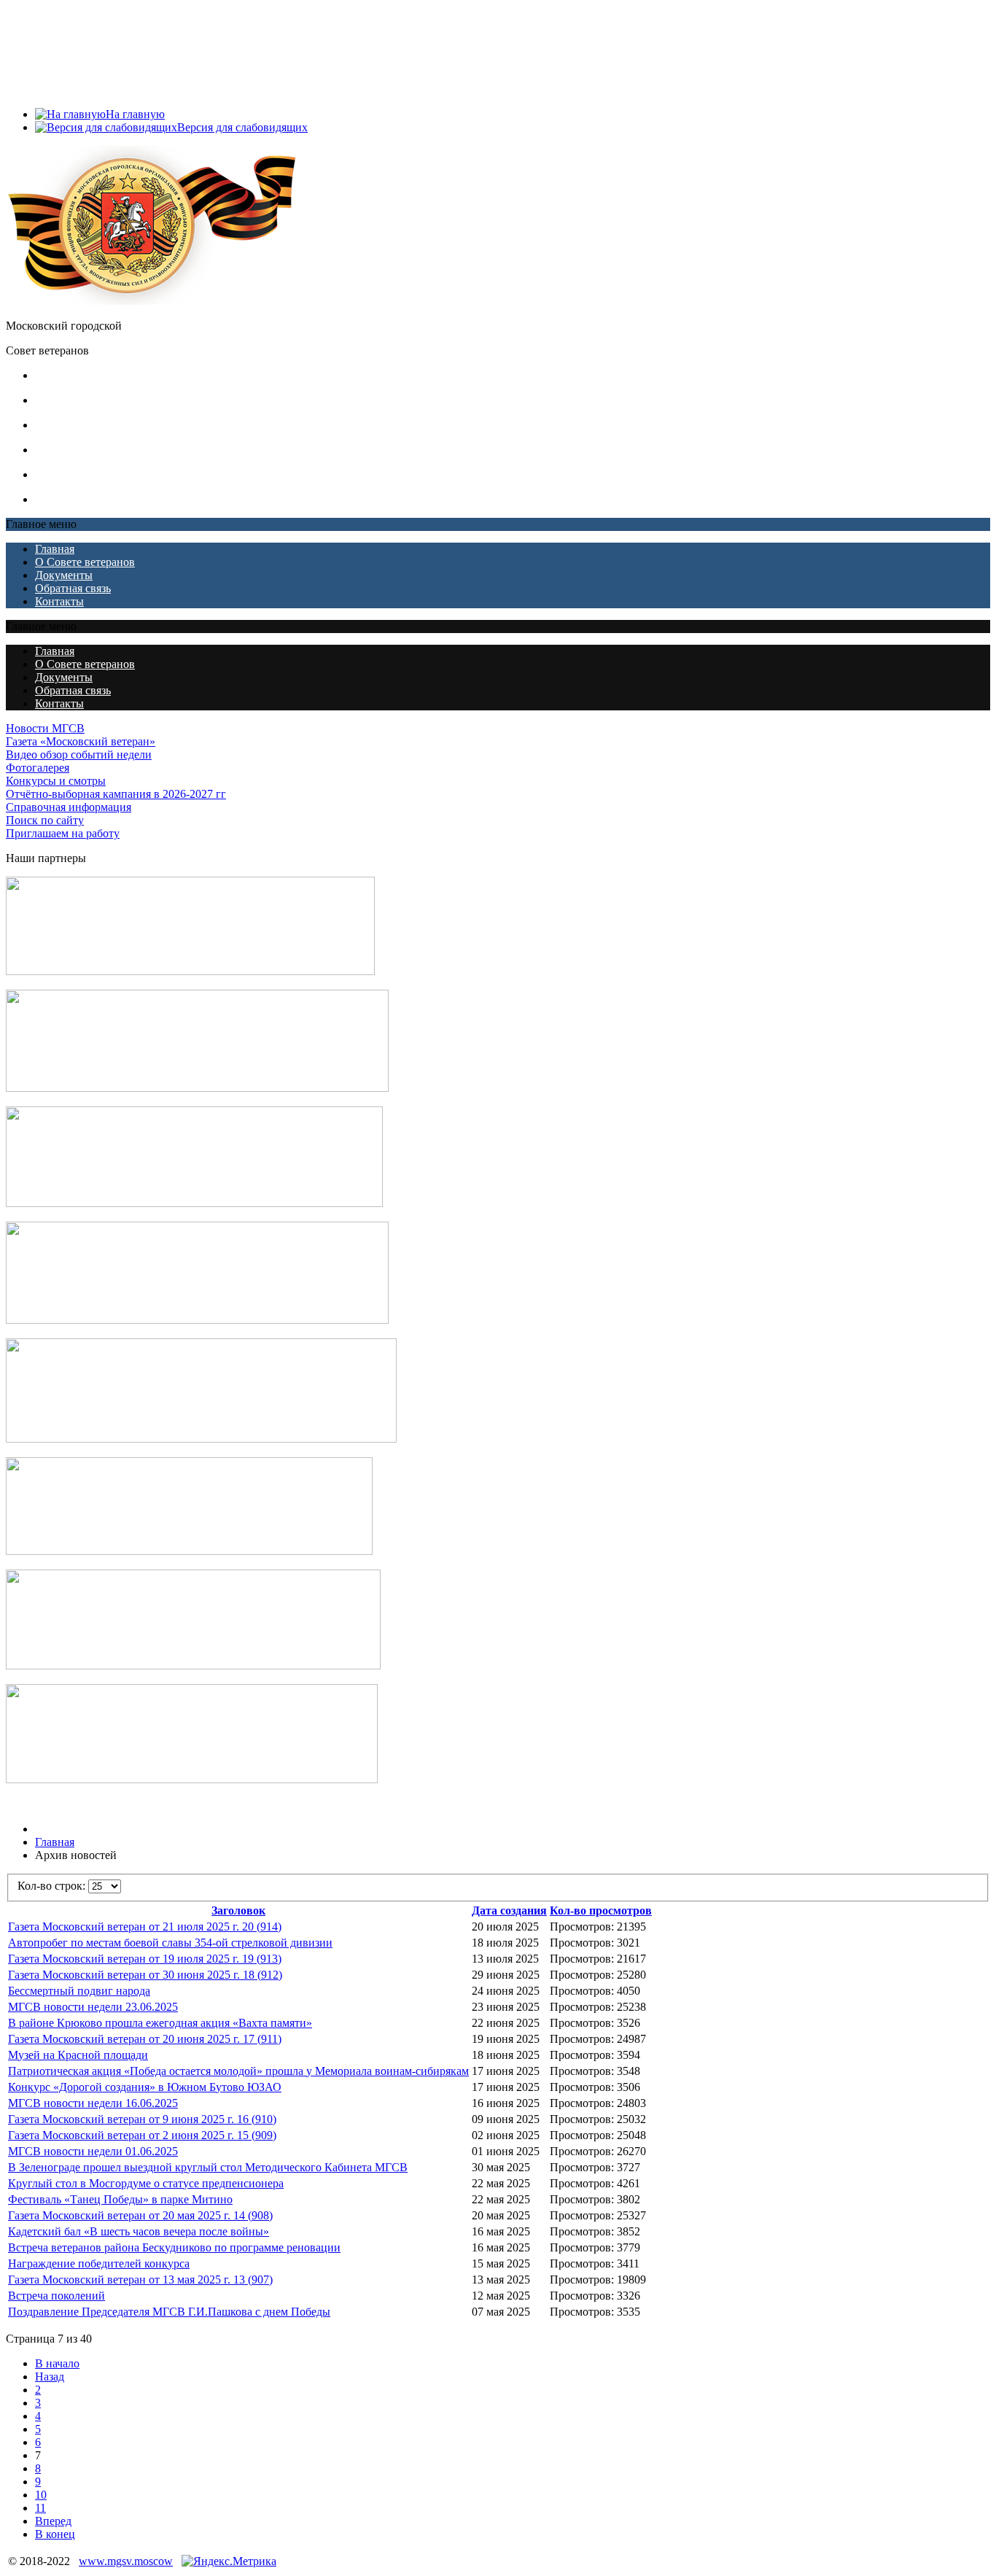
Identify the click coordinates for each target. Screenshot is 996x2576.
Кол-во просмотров (601, 1910)
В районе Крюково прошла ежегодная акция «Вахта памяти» (160, 2023)
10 (41, 2495)
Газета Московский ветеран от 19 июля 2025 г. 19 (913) (145, 1959)
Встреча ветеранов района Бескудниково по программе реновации (174, 2247)
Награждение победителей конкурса (99, 2263)
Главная (55, 37)
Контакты (59, 89)
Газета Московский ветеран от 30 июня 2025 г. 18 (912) (145, 1975)
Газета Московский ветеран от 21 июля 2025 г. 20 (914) (145, 1927)
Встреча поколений (57, 2296)
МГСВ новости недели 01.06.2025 (93, 2151)
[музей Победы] (192, 1779)
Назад (50, 2377)
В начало (57, 2363)
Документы (64, 63)
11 (40, 2508)
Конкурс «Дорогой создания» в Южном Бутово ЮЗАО (145, 2087)
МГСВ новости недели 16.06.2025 (93, 2103)
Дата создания (509, 1910)
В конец (55, 2534)
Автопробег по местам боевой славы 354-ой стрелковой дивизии (170, 1943)
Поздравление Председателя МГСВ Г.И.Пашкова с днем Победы (169, 2312)
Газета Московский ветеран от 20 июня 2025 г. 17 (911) (145, 2039)
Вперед (53, 2521)
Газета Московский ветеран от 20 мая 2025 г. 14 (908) (140, 2215)
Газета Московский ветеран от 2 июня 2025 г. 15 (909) (142, 2135)
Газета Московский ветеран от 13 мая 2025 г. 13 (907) (140, 2280)
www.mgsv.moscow (126, 2561)
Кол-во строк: (53, 1886)
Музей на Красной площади (78, 2055)
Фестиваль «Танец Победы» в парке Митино (120, 2199)
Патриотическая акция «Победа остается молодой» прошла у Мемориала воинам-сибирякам (238, 2071)
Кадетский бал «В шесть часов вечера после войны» (139, 2231)
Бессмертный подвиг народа (79, 1991)
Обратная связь (73, 76)
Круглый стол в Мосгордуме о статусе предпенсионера (146, 2183)
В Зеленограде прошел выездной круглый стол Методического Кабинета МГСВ (208, 2167)
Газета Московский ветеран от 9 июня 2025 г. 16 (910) (142, 2119)
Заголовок (238, 1910)
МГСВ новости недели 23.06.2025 (93, 2007)
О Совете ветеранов (85, 50)
